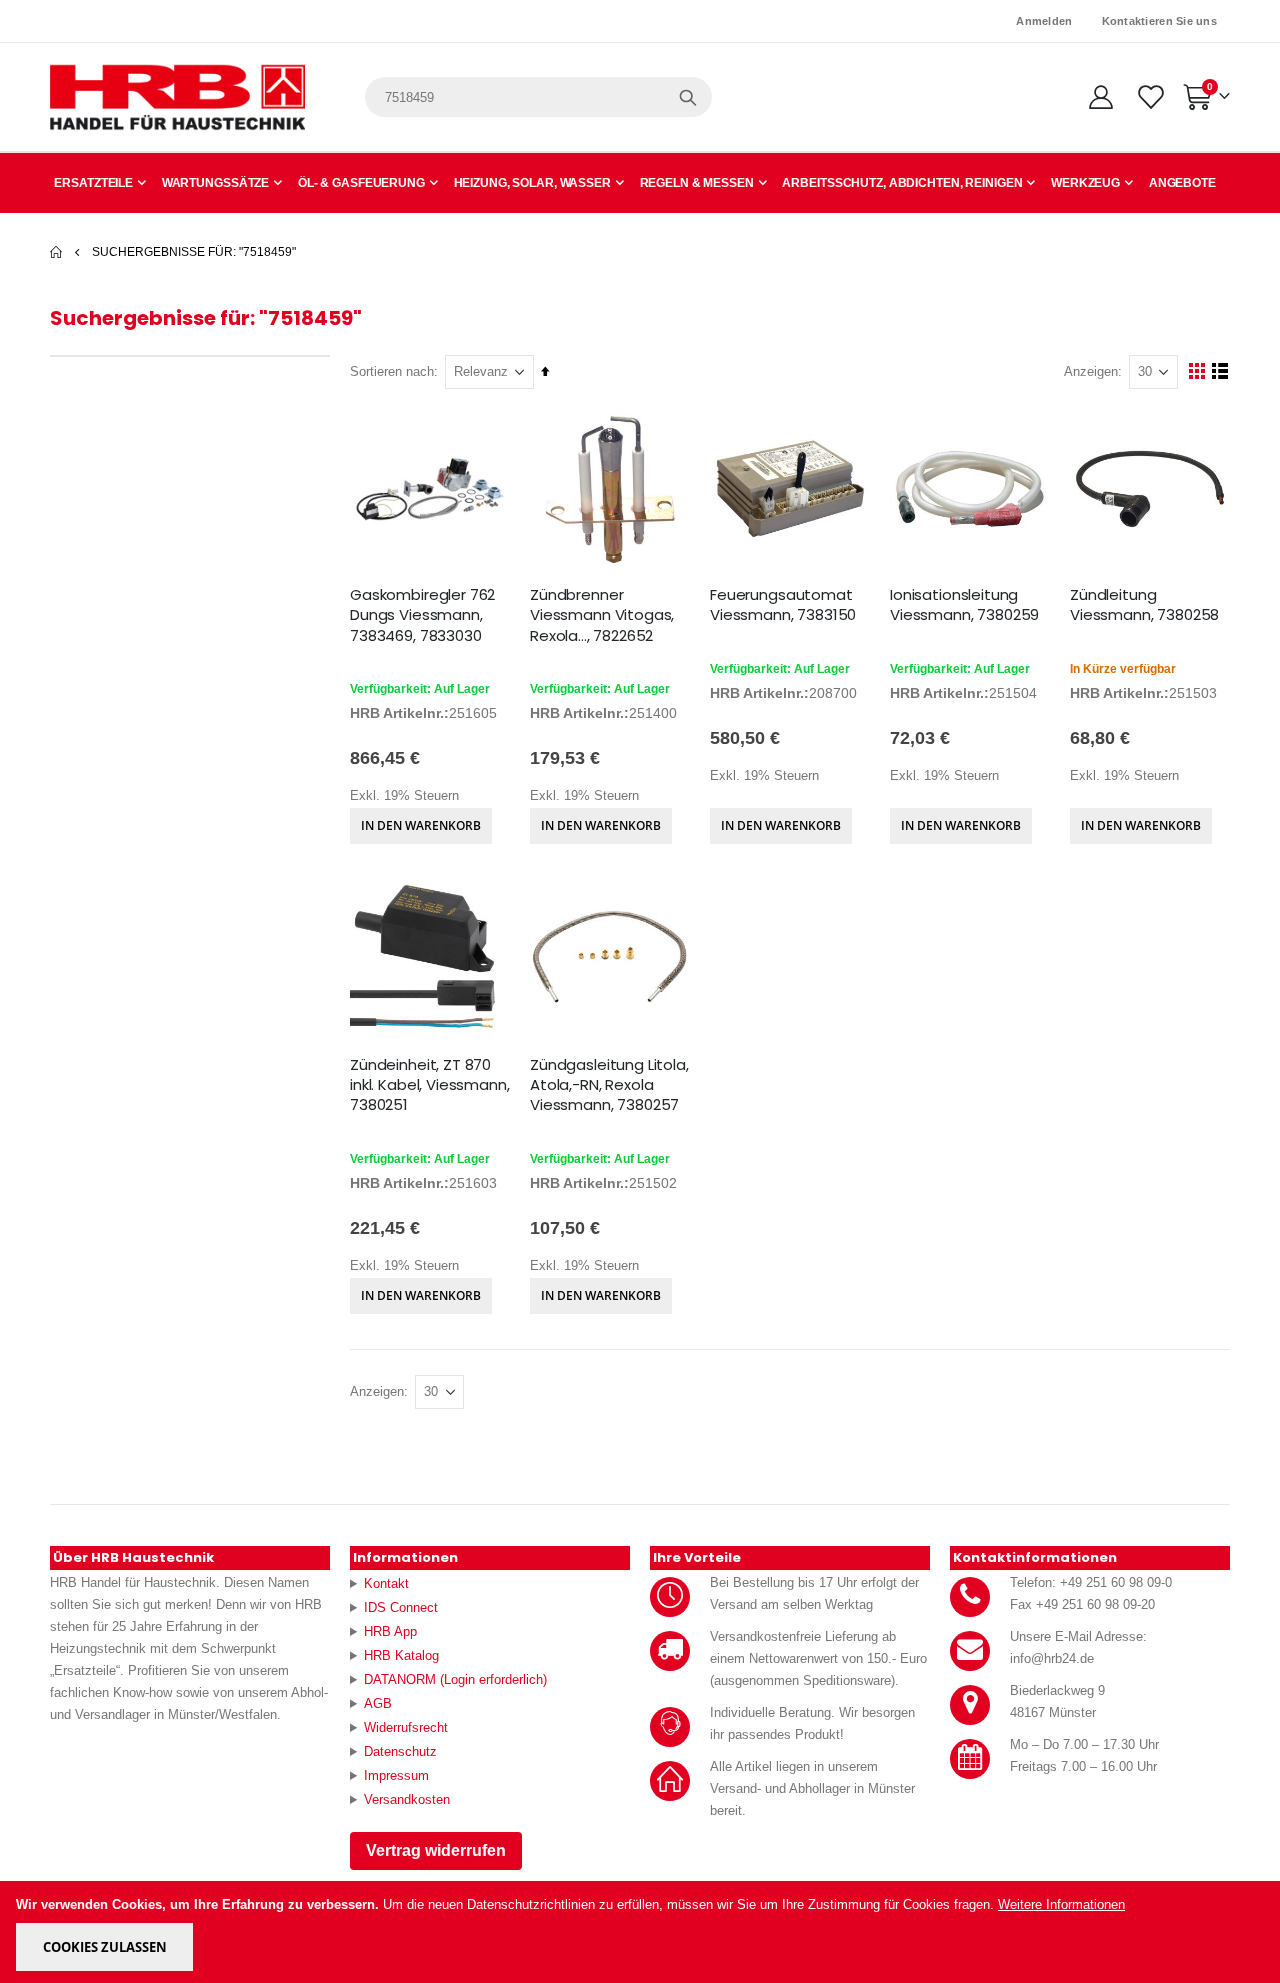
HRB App (390, 1631)
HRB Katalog (401, 1655)
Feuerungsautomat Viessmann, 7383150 (783, 605)
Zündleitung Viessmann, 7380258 (1144, 605)
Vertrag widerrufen (436, 1850)
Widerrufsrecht (406, 1727)
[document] (641, 1932)
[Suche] (688, 97)
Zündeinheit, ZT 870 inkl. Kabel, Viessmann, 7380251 (430, 1085)
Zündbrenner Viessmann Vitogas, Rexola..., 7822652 (602, 615)
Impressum (396, 1775)
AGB (378, 1703)
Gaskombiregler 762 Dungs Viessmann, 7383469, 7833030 (422, 615)
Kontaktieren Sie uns (1160, 21)
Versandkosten (407, 1799)
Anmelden (1044, 21)
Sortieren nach (392, 371)
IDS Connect (401, 1607)
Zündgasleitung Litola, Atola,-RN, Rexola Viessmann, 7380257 (609, 1085)
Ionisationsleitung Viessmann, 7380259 (964, 605)
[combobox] (538, 97)
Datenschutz (400, 1751)
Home (57, 252)
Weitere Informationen (1061, 1904)
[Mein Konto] (1100, 97)
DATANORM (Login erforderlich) (455, 1679)
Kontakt (386, 1583)
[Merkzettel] (1149, 97)
